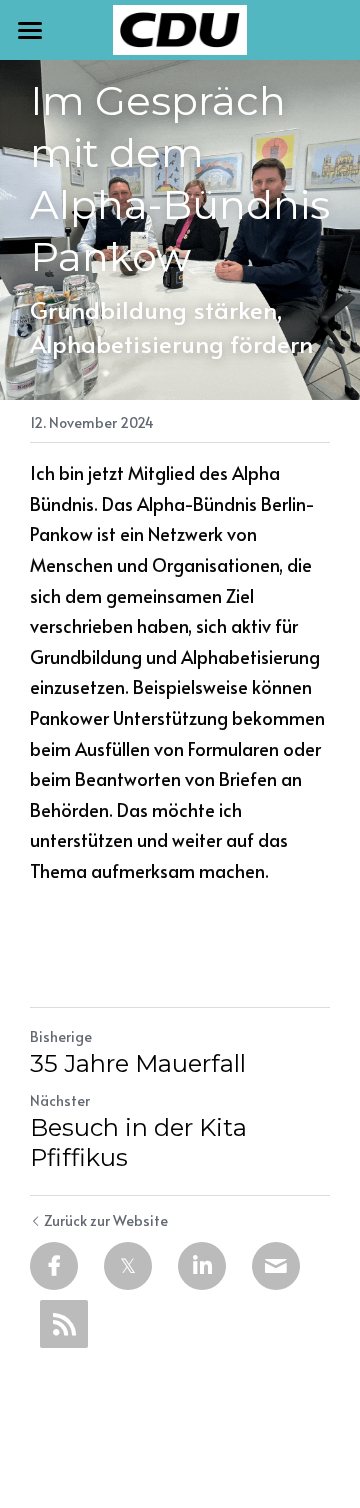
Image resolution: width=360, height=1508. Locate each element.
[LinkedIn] (202, 1266)
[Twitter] (128, 1266)
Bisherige (61, 1036)
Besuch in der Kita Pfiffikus (138, 1142)
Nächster (60, 1100)
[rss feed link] (64, 1324)
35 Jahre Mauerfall (138, 1063)
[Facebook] (54, 1266)
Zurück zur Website (106, 1220)
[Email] (276, 1266)
